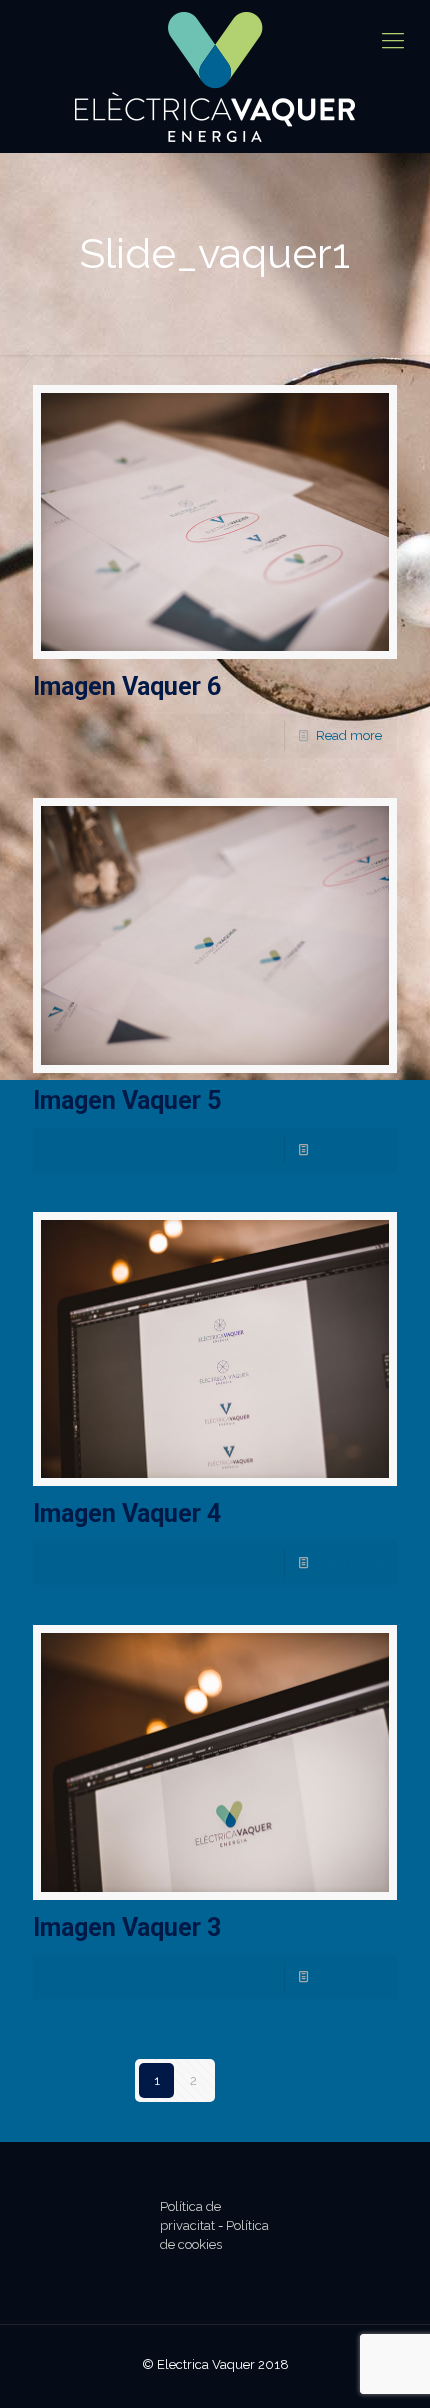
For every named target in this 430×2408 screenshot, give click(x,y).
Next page (275, 2080)
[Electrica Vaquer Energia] (215, 76)
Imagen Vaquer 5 (127, 1100)
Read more (349, 735)
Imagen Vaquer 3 (127, 1927)
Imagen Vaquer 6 (127, 686)
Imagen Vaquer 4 (127, 1513)
